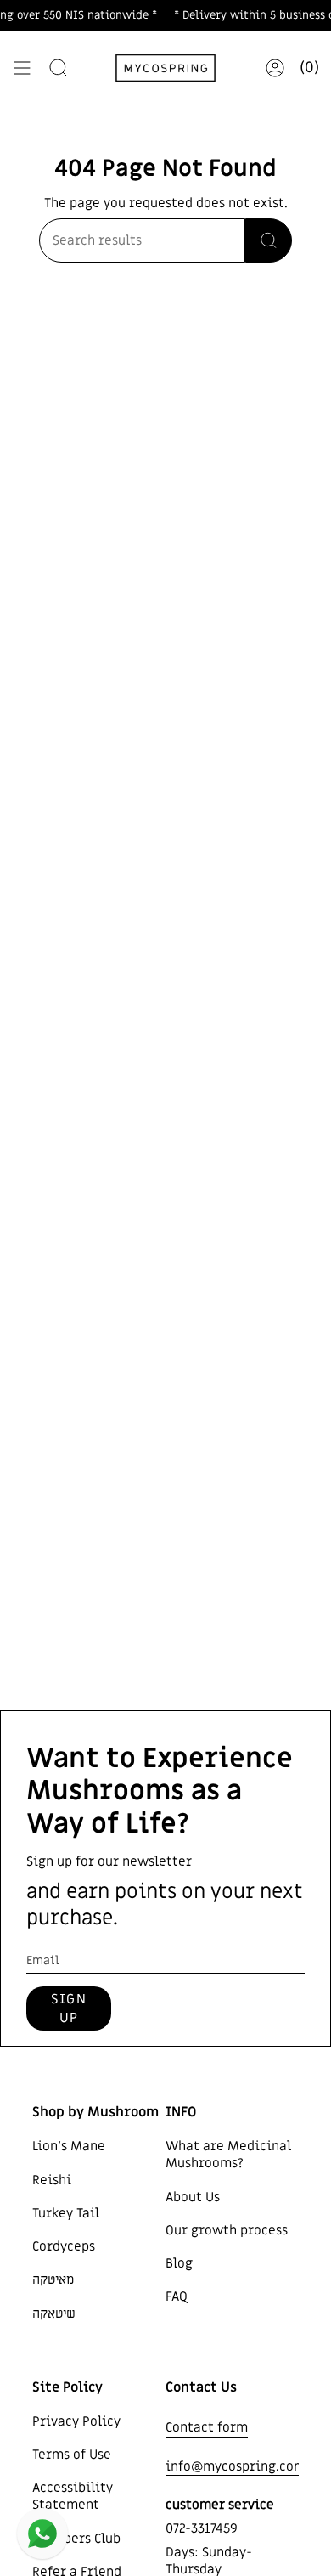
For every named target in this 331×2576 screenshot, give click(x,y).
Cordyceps (64, 2246)
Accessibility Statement (73, 2496)
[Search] (59, 68)
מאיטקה (53, 2279)
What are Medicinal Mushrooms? (228, 2155)
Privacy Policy (76, 2421)
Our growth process (227, 2230)
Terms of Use (72, 2455)
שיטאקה (54, 2313)
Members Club (76, 2539)
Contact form (207, 2427)
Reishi (52, 2180)
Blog (179, 2263)
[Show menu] (22, 68)
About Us (193, 2197)
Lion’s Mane (69, 2146)
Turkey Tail (66, 2213)
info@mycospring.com (236, 2466)
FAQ (177, 2296)
